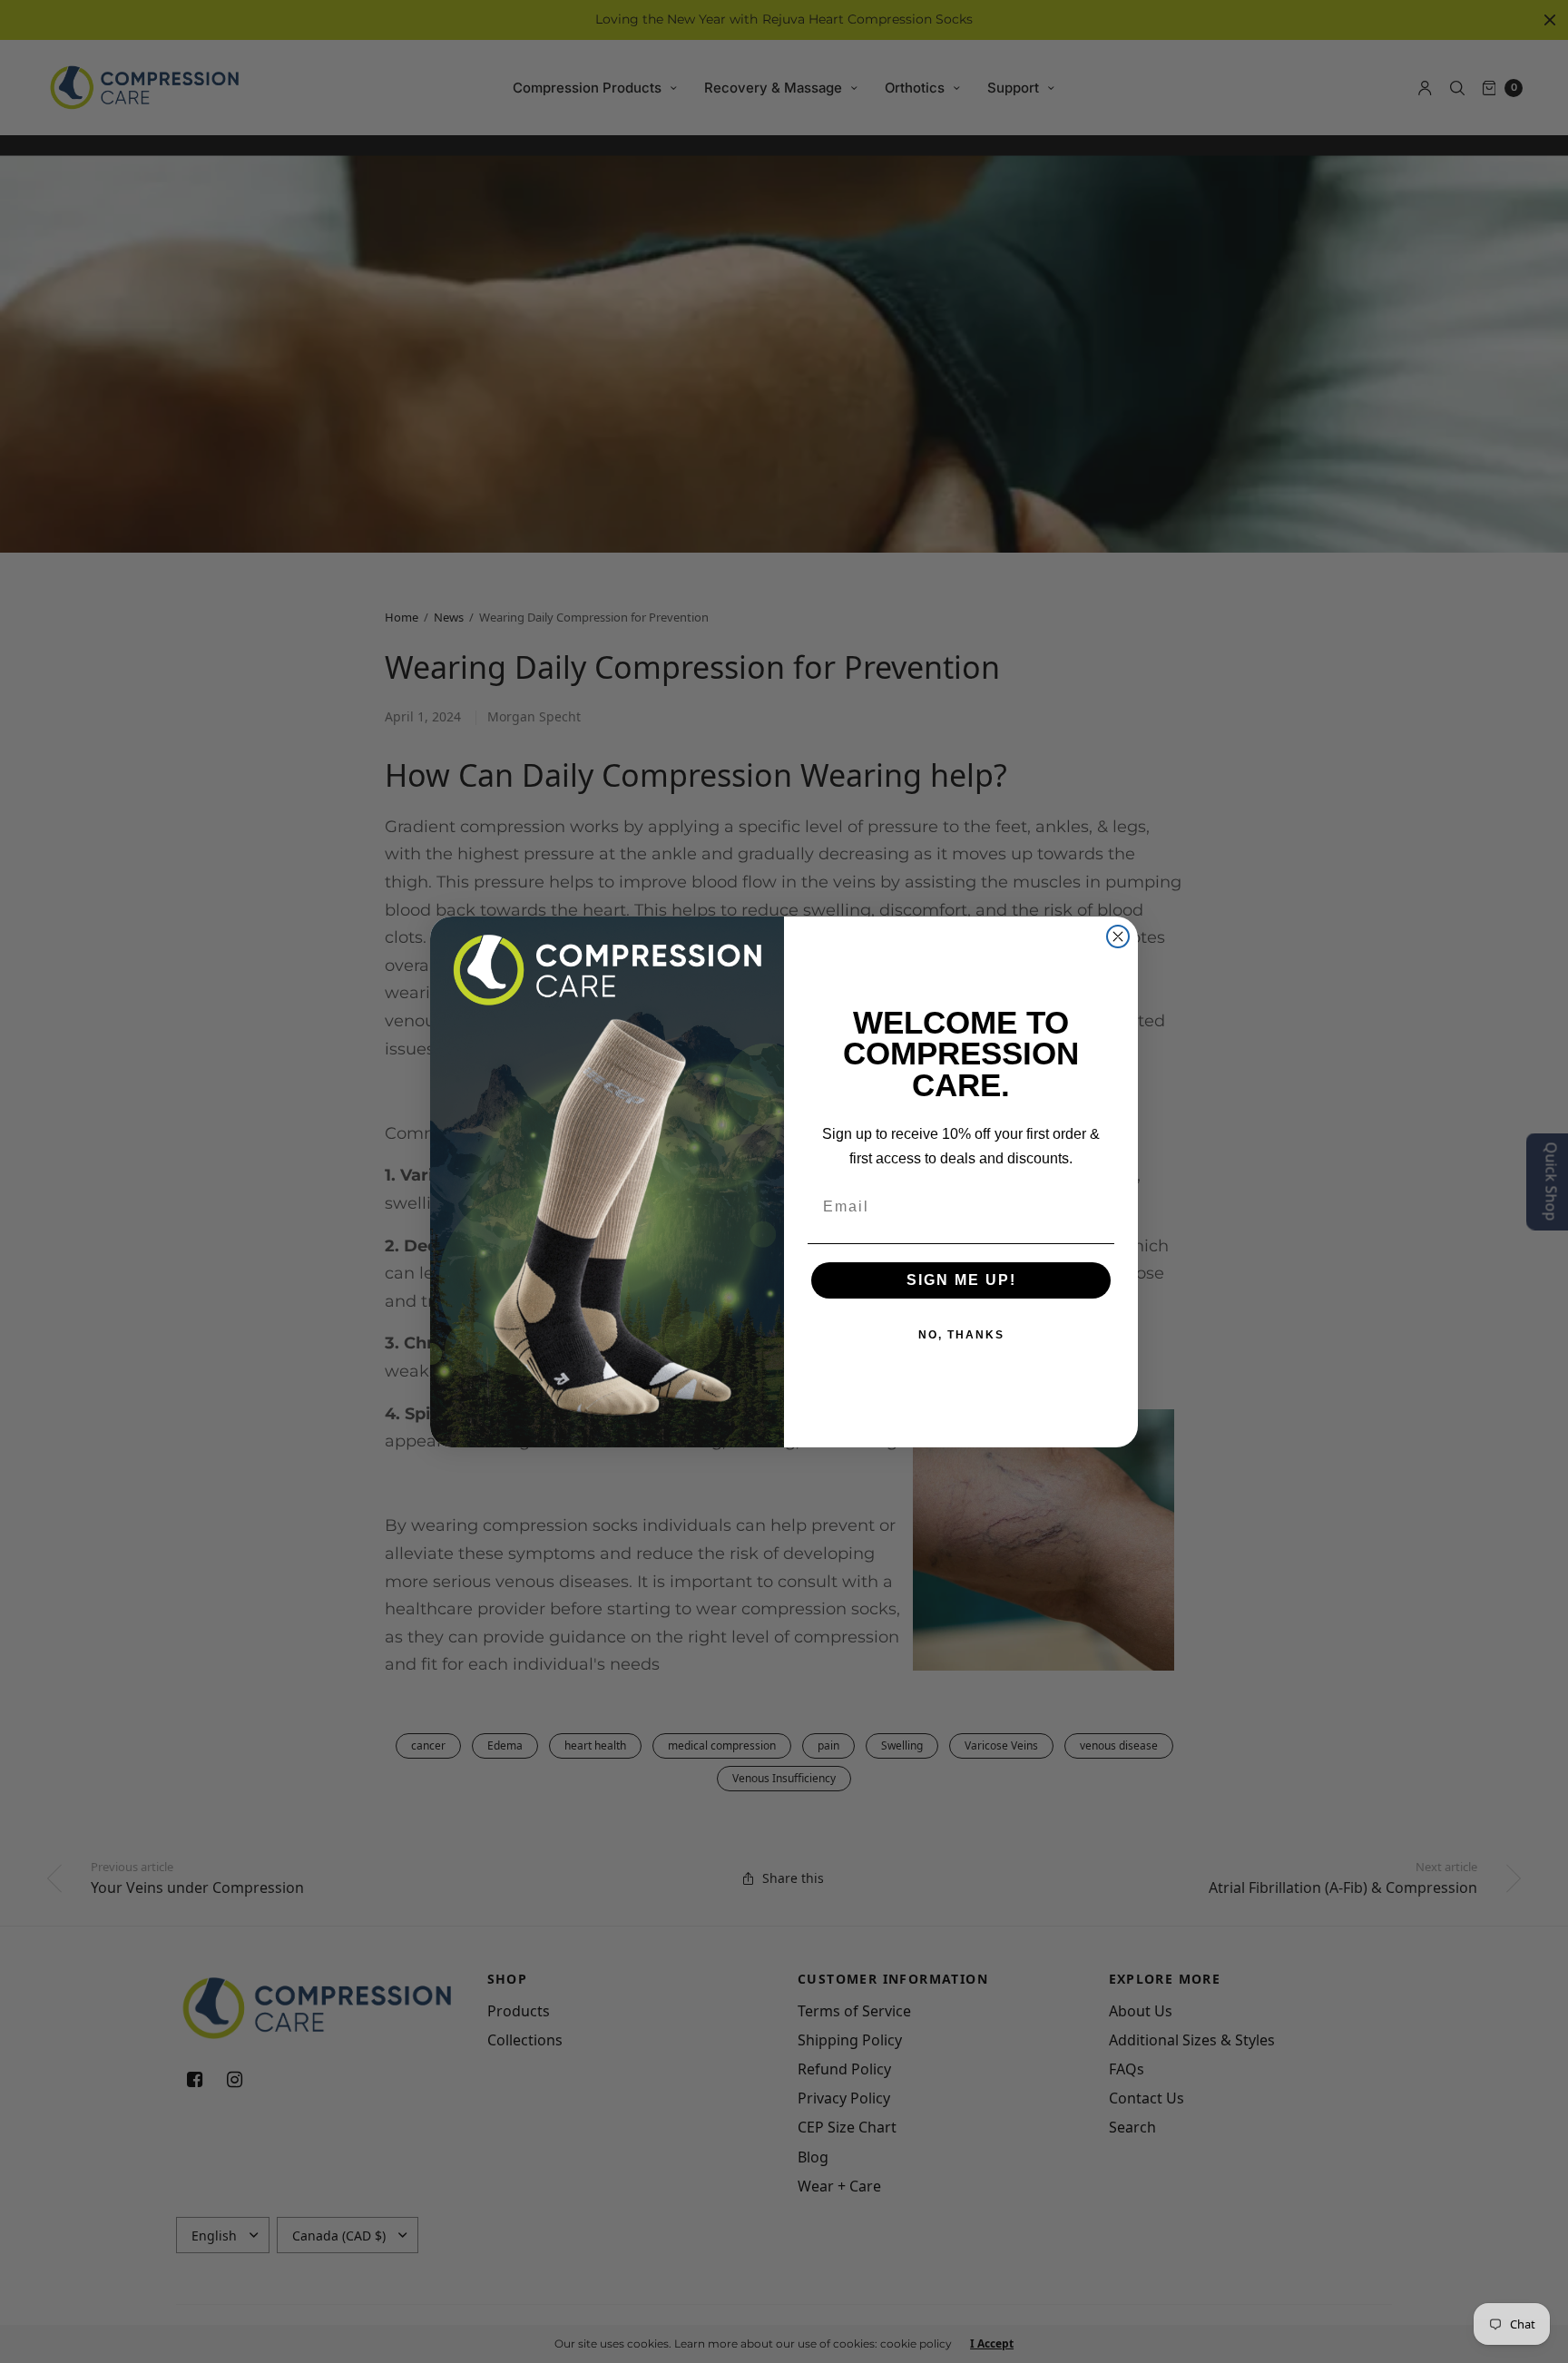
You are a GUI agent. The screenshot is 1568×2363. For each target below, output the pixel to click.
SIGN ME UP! (961, 1280)
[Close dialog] (1118, 936)
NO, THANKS (961, 1335)
